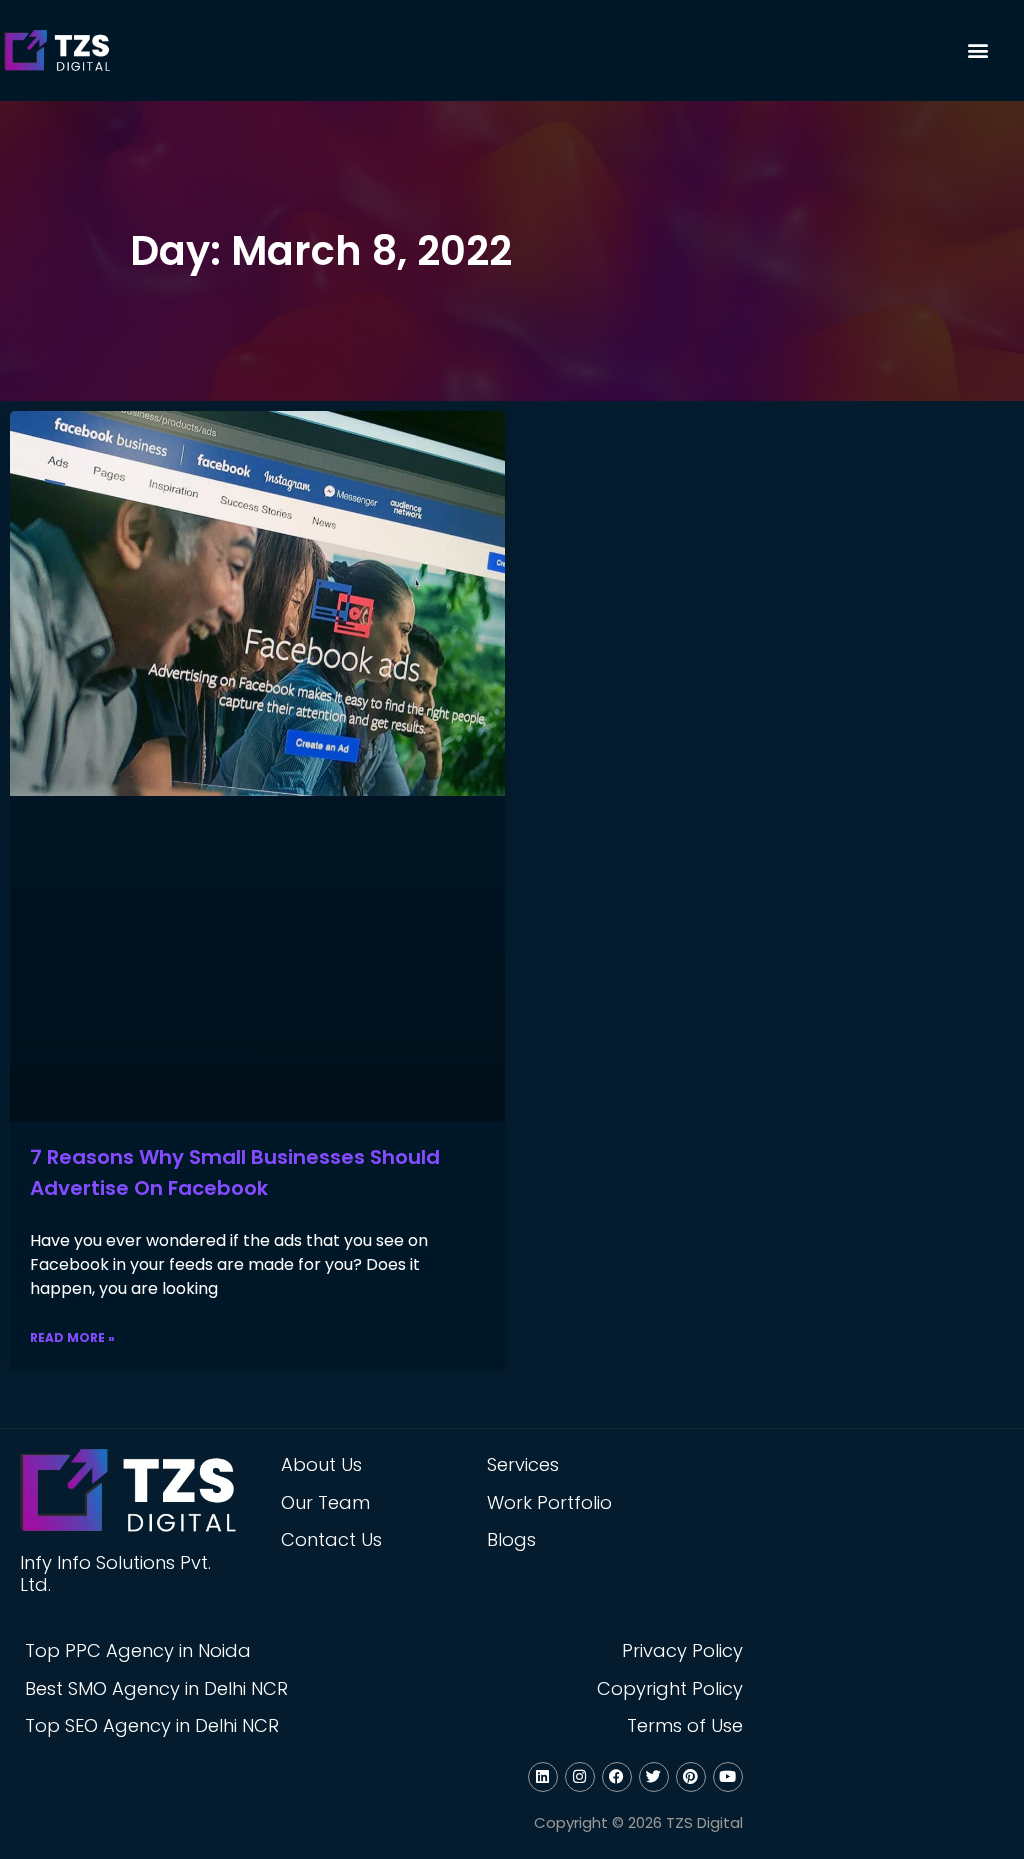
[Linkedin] (543, 1777)
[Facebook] (617, 1777)
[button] (977, 50)
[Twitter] (654, 1777)
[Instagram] (580, 1777)
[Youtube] (728, 1777)
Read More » (72, 1337)
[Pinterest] (691, 1777)
